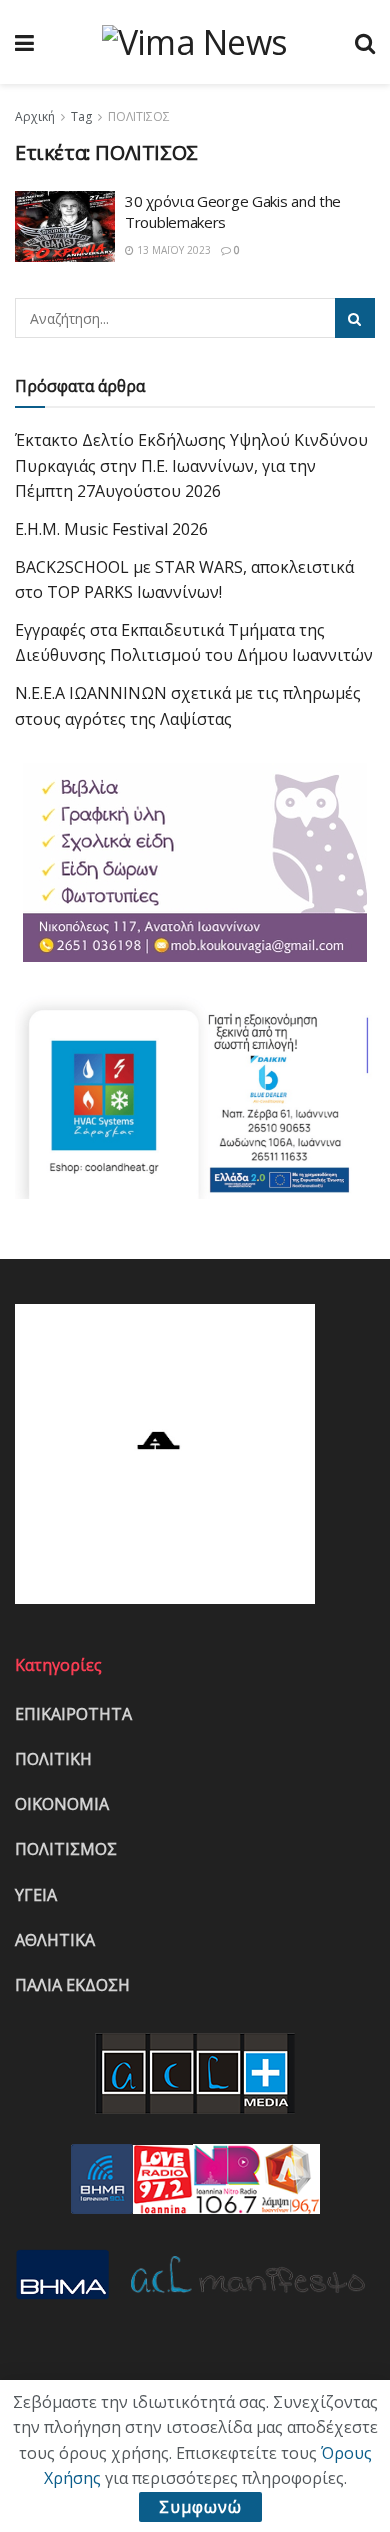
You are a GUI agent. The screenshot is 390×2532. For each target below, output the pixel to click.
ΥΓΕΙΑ (36, 1895)
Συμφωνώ (200, 2507)
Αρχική (35, 116)
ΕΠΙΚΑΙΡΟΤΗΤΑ (73, 1714)
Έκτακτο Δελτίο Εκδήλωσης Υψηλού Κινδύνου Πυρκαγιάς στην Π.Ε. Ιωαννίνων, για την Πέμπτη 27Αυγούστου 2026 (191, 465)
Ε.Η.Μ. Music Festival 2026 (111, 529)
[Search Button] (355, 318)
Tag (81, 116)
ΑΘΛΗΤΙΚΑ (55, 1940)
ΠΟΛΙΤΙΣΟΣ (139, 116)
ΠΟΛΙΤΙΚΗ (53, 1759)
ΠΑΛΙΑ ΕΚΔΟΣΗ (72, 1985)
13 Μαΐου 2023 (172, 250)
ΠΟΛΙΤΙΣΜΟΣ (66, 1849)
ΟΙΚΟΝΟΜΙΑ (62, 1804)
